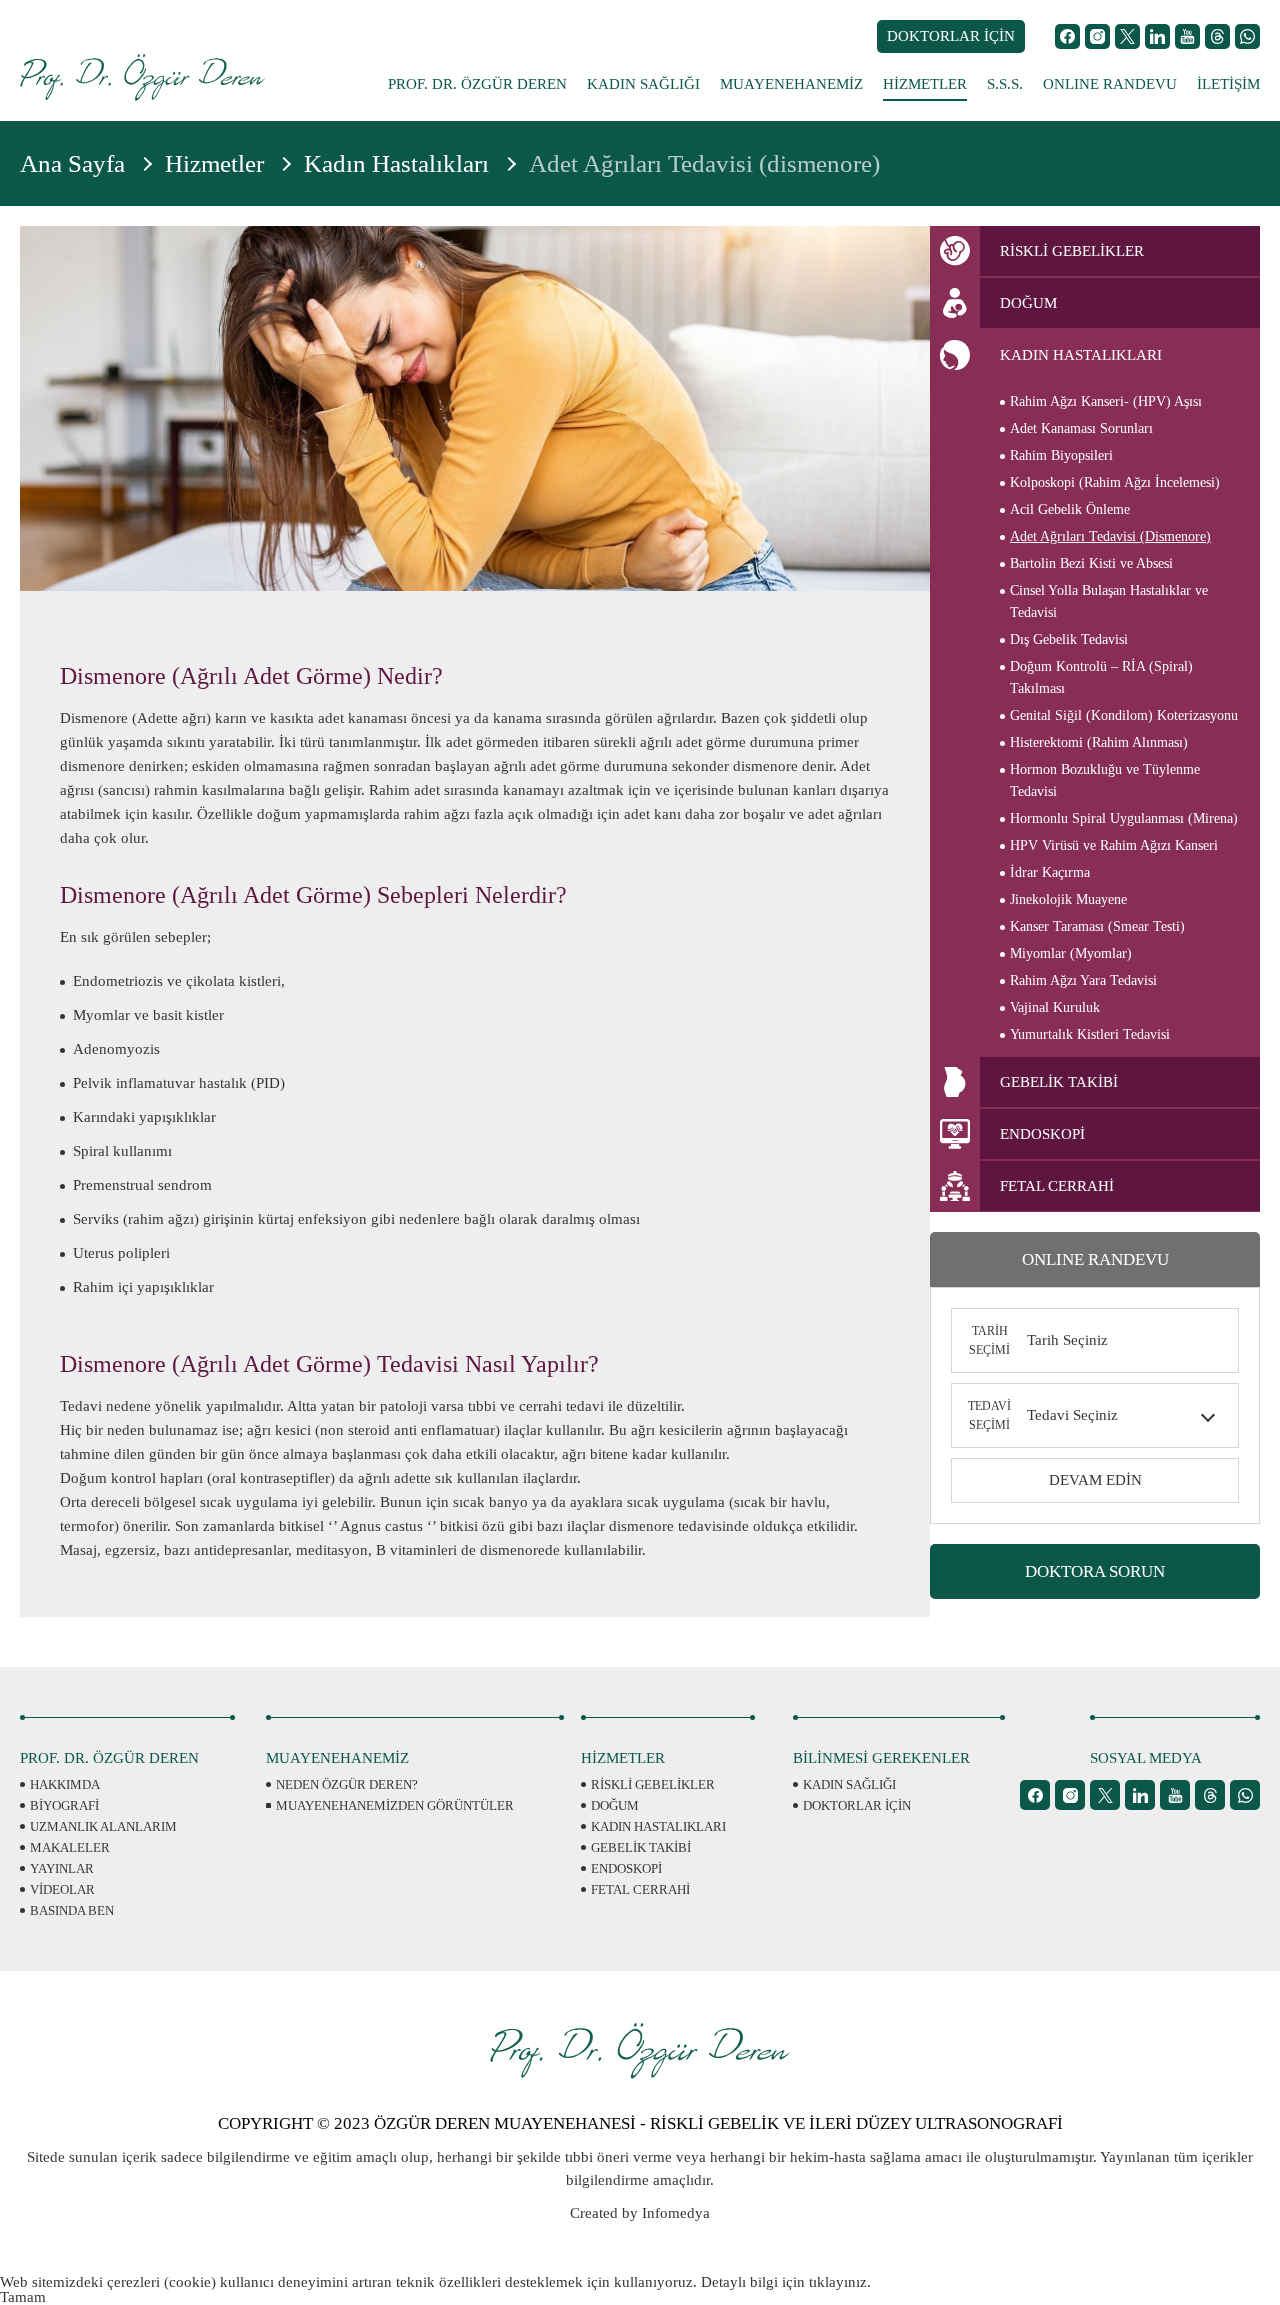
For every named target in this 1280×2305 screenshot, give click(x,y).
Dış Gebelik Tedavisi (1069, 639)
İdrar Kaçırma (1050, 872)
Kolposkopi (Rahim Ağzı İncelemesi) (1115, 482)
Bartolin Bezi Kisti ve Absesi (1091, 563)
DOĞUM (615, 1805)
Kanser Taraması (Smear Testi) (1097, 926)
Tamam (23, 2297)
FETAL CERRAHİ (640, 1889)
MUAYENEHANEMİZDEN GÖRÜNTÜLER (395, 1805)
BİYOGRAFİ (64, 1805)
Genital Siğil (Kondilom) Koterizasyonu (1124, 715)
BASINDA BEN (72, 1910)
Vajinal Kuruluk (1055, 1007)
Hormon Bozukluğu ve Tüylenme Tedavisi (1105, 780)
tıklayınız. (840, 2282)
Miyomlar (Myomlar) (1071, 953)
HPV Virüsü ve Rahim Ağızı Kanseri (1114, 845)
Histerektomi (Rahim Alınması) (1099, 742)
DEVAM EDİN (1095, 1480)
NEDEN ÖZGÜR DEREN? (347, 1784)
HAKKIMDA (65, 1784)
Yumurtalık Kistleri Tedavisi (1090, 1034)
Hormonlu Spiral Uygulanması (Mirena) (1124, 818)
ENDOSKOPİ (626, 1868)
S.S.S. (1005, 84)
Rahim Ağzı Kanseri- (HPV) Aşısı (1106, 401)
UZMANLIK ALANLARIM (103, 1826)
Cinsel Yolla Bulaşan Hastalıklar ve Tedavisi (1109, 601)
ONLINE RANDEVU (1110, 84)
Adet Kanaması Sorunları (1081, 428)
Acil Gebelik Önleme (1070, 509)
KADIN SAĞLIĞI (643, 84)
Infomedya (676, 2213)
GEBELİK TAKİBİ (641, 1847)
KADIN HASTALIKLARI (658, 1826)
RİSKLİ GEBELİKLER (653, 1784)
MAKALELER (70, 1847)
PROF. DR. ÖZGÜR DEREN (477, 84)
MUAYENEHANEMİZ (791, 84)
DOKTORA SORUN (1095, 1571)
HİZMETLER (925, 84)
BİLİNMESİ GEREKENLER (881, 1758)
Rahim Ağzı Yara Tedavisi (1083, 980)
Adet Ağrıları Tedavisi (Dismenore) (1110, 536)
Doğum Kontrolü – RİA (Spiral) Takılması (1101, 677)
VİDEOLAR (62, 1889)
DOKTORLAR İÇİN (951, 36)
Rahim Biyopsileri (1061, 455)
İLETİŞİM (1228, 84)
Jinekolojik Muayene (1068, 899)
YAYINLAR (62, 1868)
